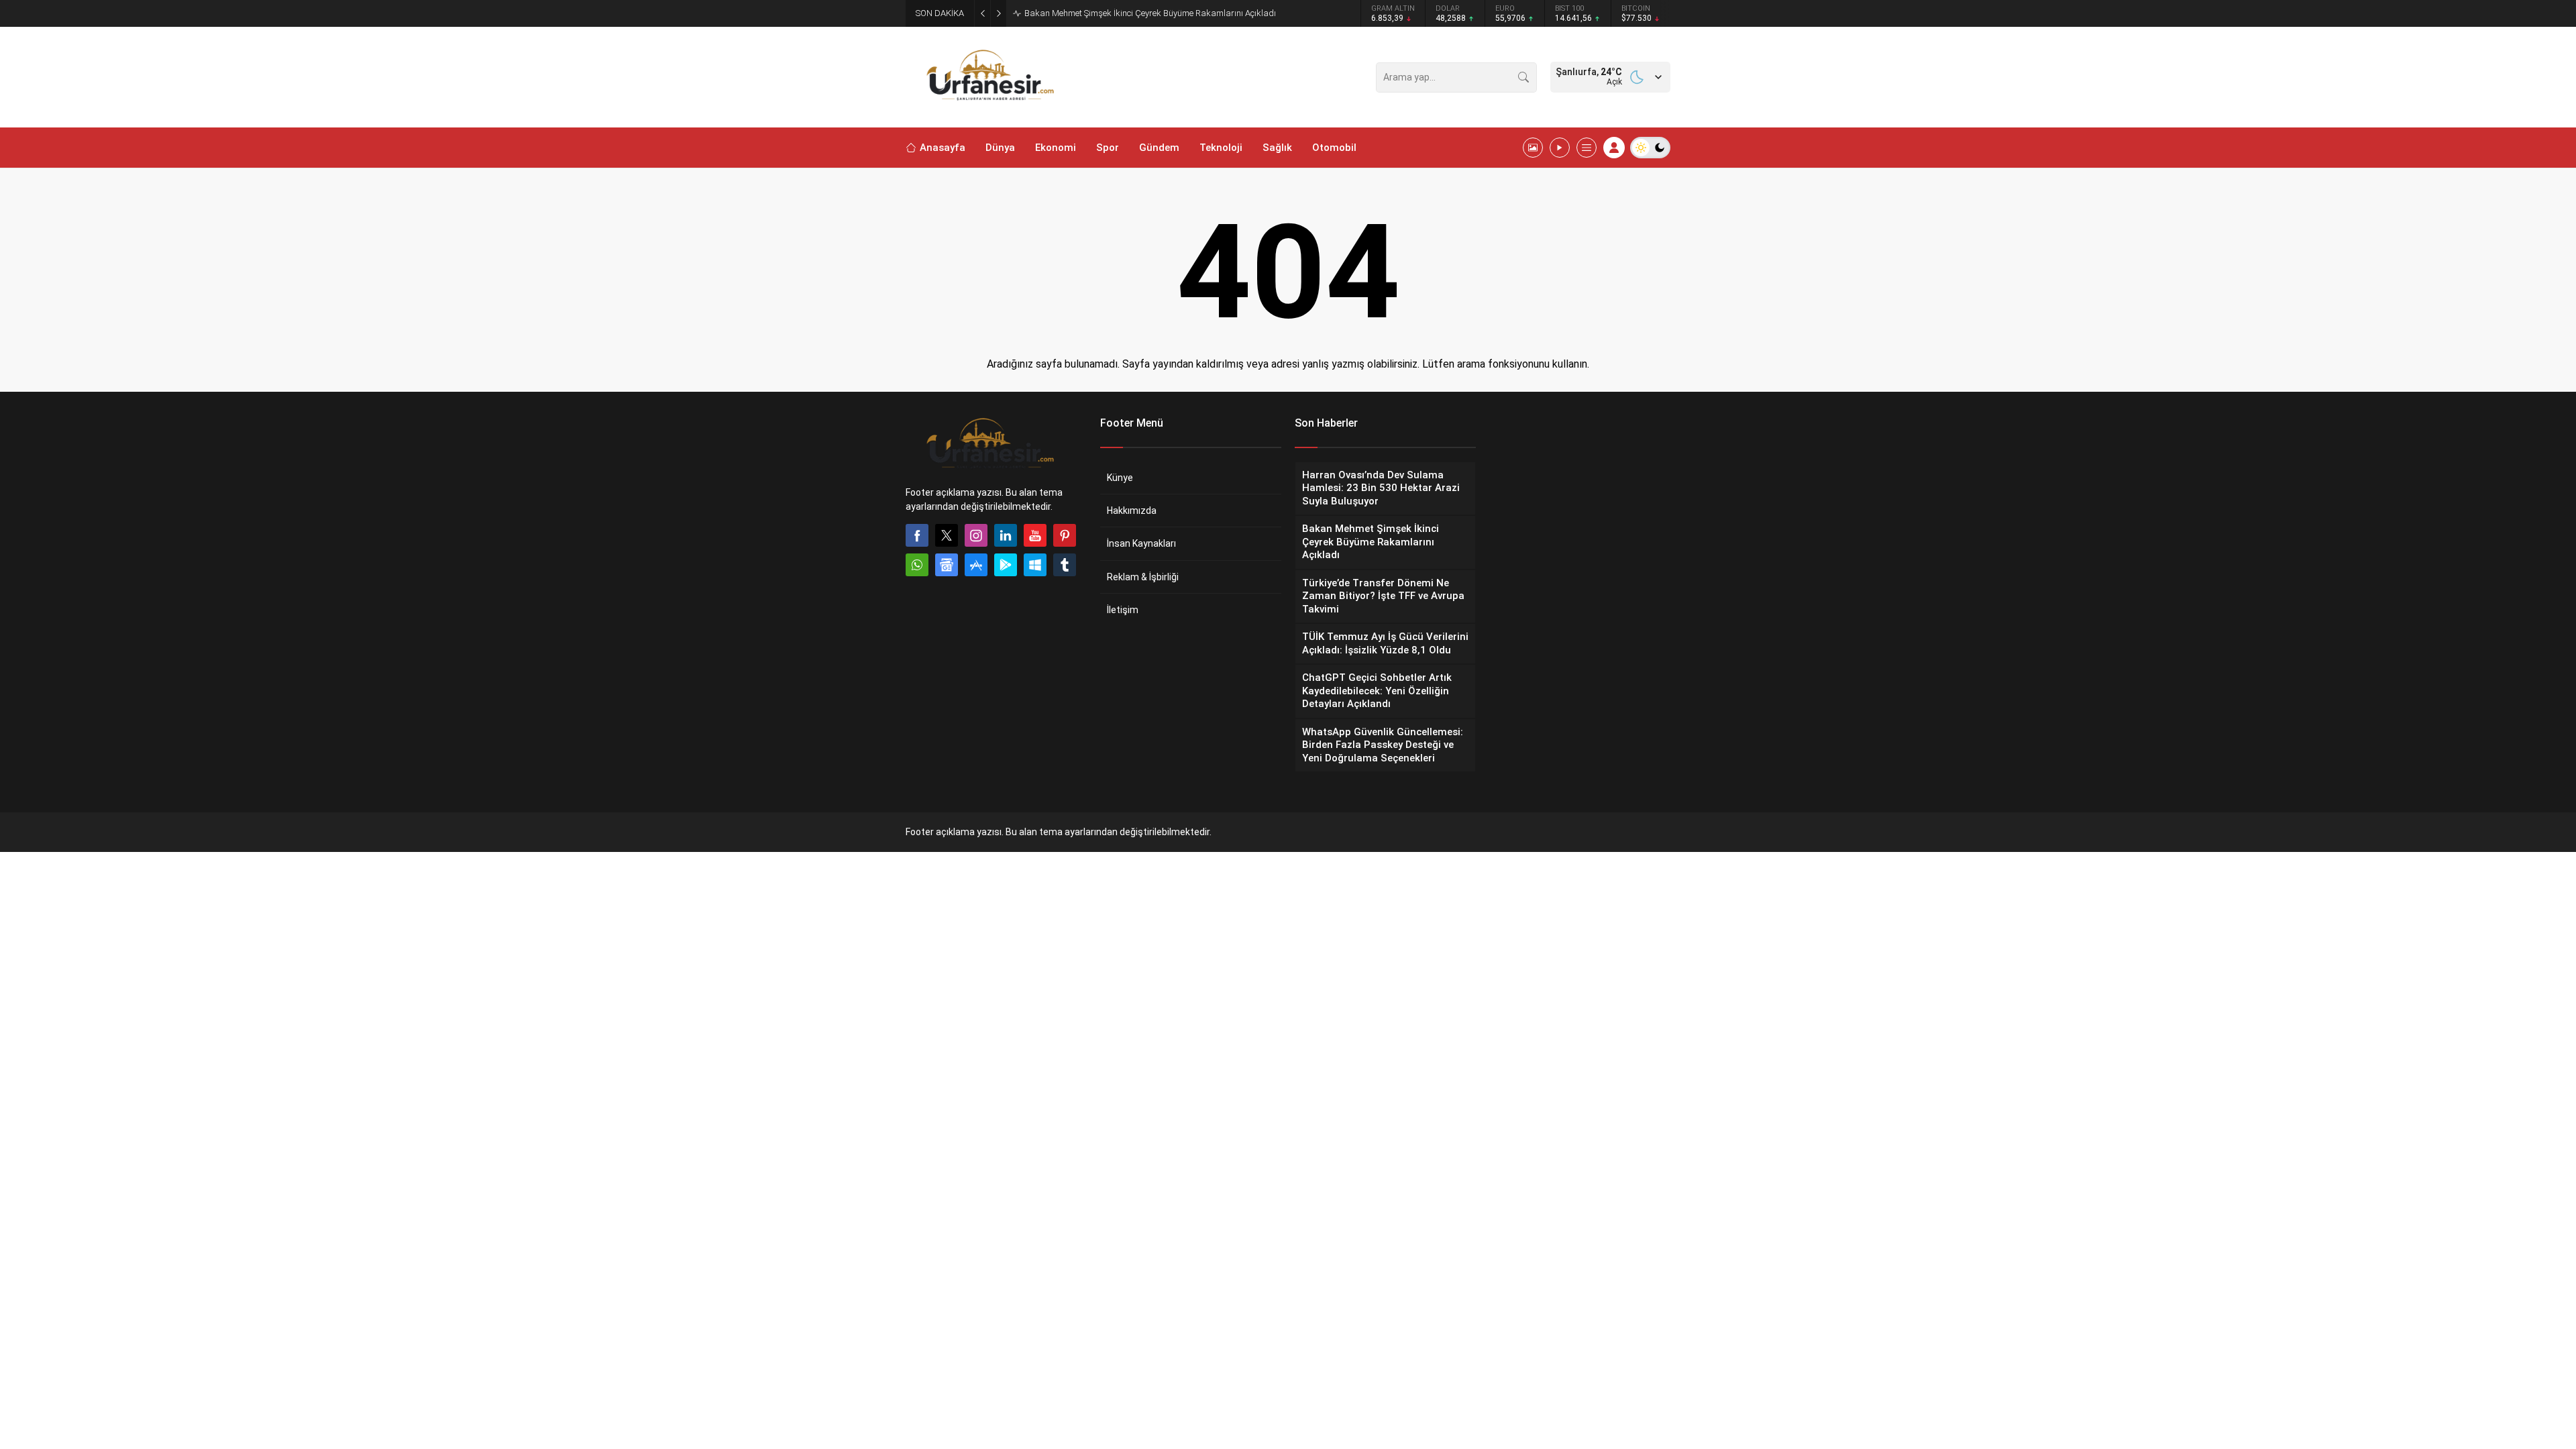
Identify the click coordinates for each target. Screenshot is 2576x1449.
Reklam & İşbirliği (1143, 577)
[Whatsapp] (917, 565)
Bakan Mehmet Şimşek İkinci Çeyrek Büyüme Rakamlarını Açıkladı (1150, 13)
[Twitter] (947, 535)
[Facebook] (917, 535)
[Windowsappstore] (1035, 565)
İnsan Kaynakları (1141, 543)
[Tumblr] (1065, 565)
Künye (1120, 478)
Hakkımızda (1132, 511)
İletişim (1123, 610)
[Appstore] (976, 565)
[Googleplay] (1006, 565)
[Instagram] (976, 535)
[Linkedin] (1006, 535)
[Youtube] (1035, 535)
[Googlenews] (947, 565)
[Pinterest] (1065, 535)
